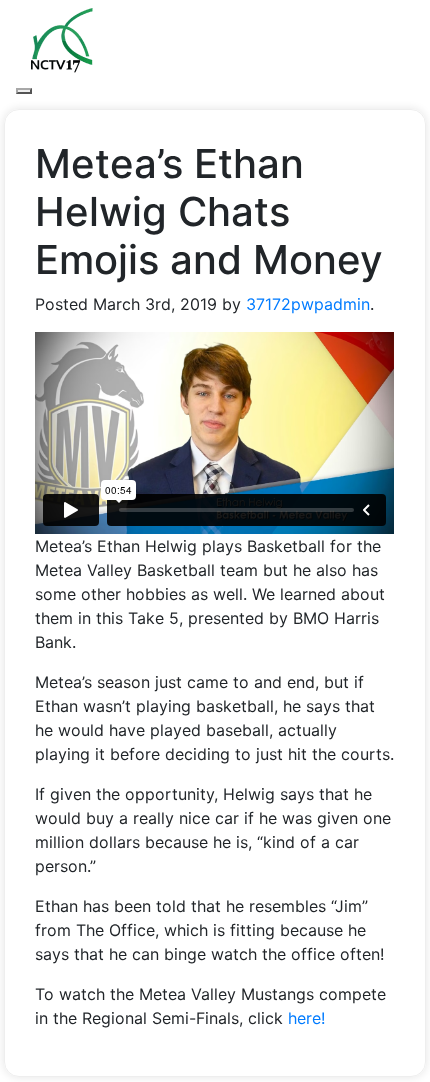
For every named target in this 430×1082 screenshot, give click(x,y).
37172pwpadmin (308, 304)
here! (306, 1018)
